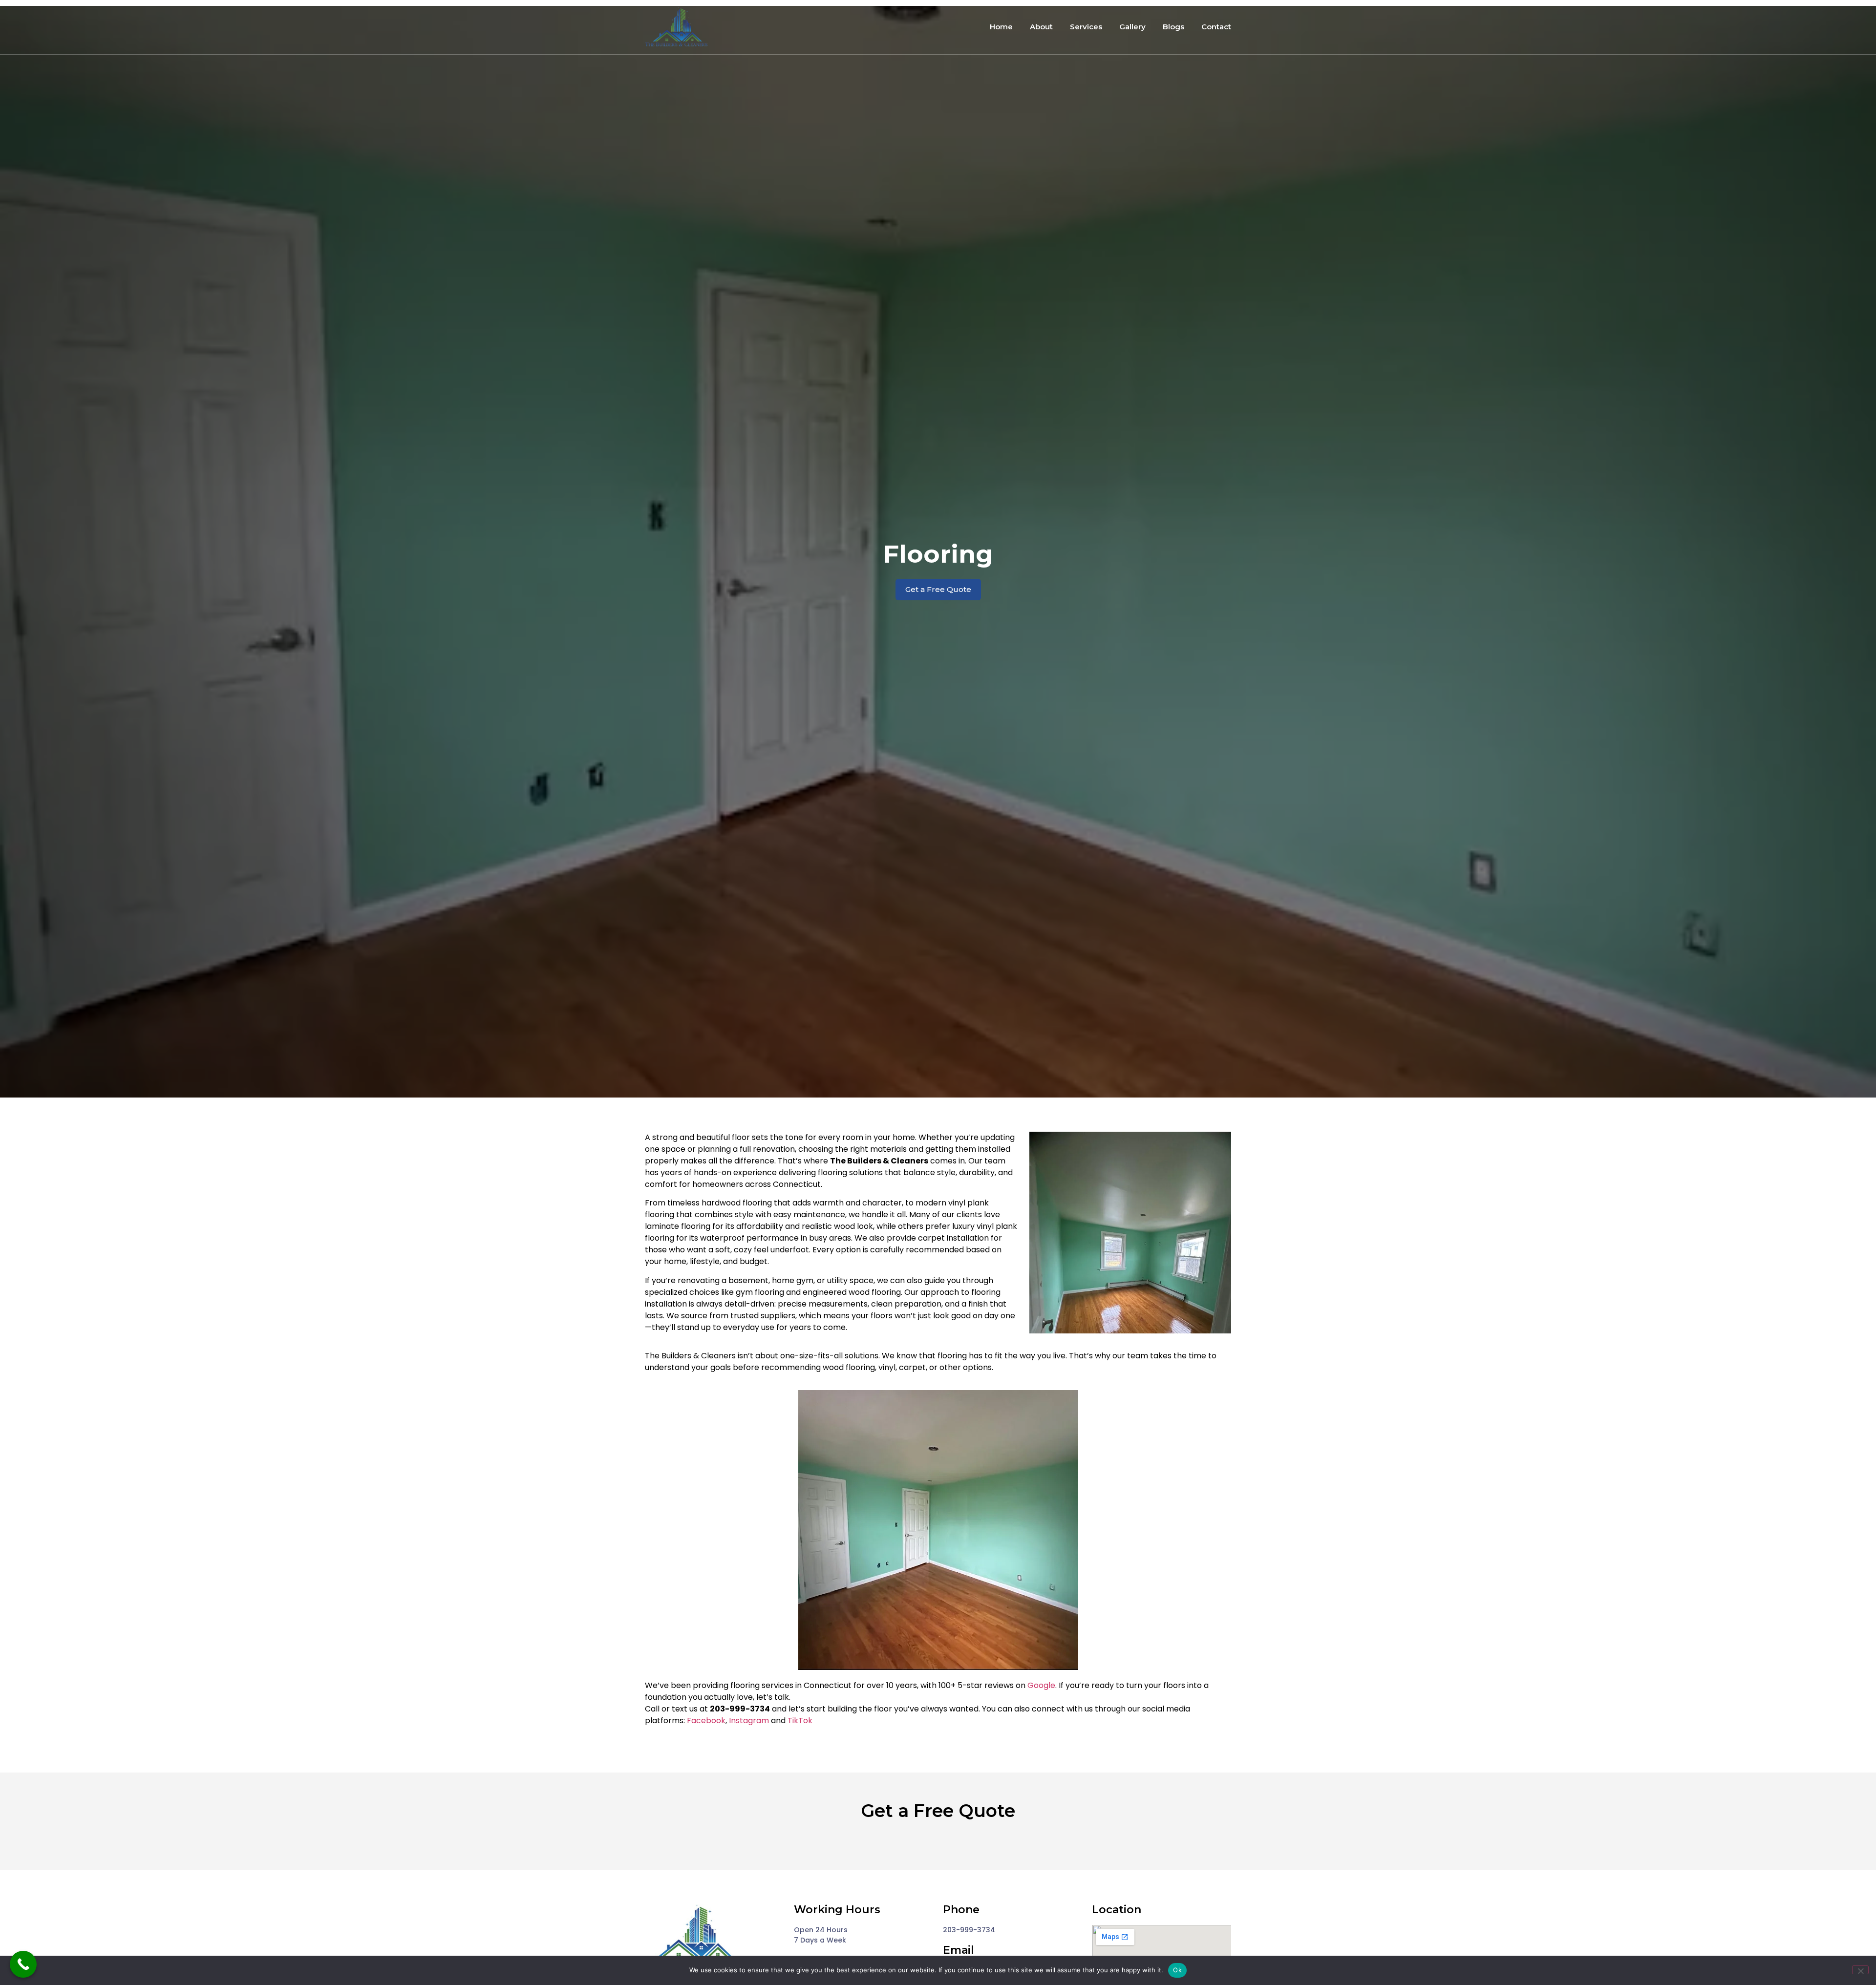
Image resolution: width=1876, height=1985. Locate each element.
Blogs (1173, 27)
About (1041, 27)
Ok (1177, 1970)
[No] (1860, 1970)
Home (1001, 27)
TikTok (800, 1721)
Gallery (1132, 27)
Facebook (706, 1721)
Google (1041, 1685)
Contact (1216, 27)
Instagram (749, 1721)
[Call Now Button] (23, 1964)
